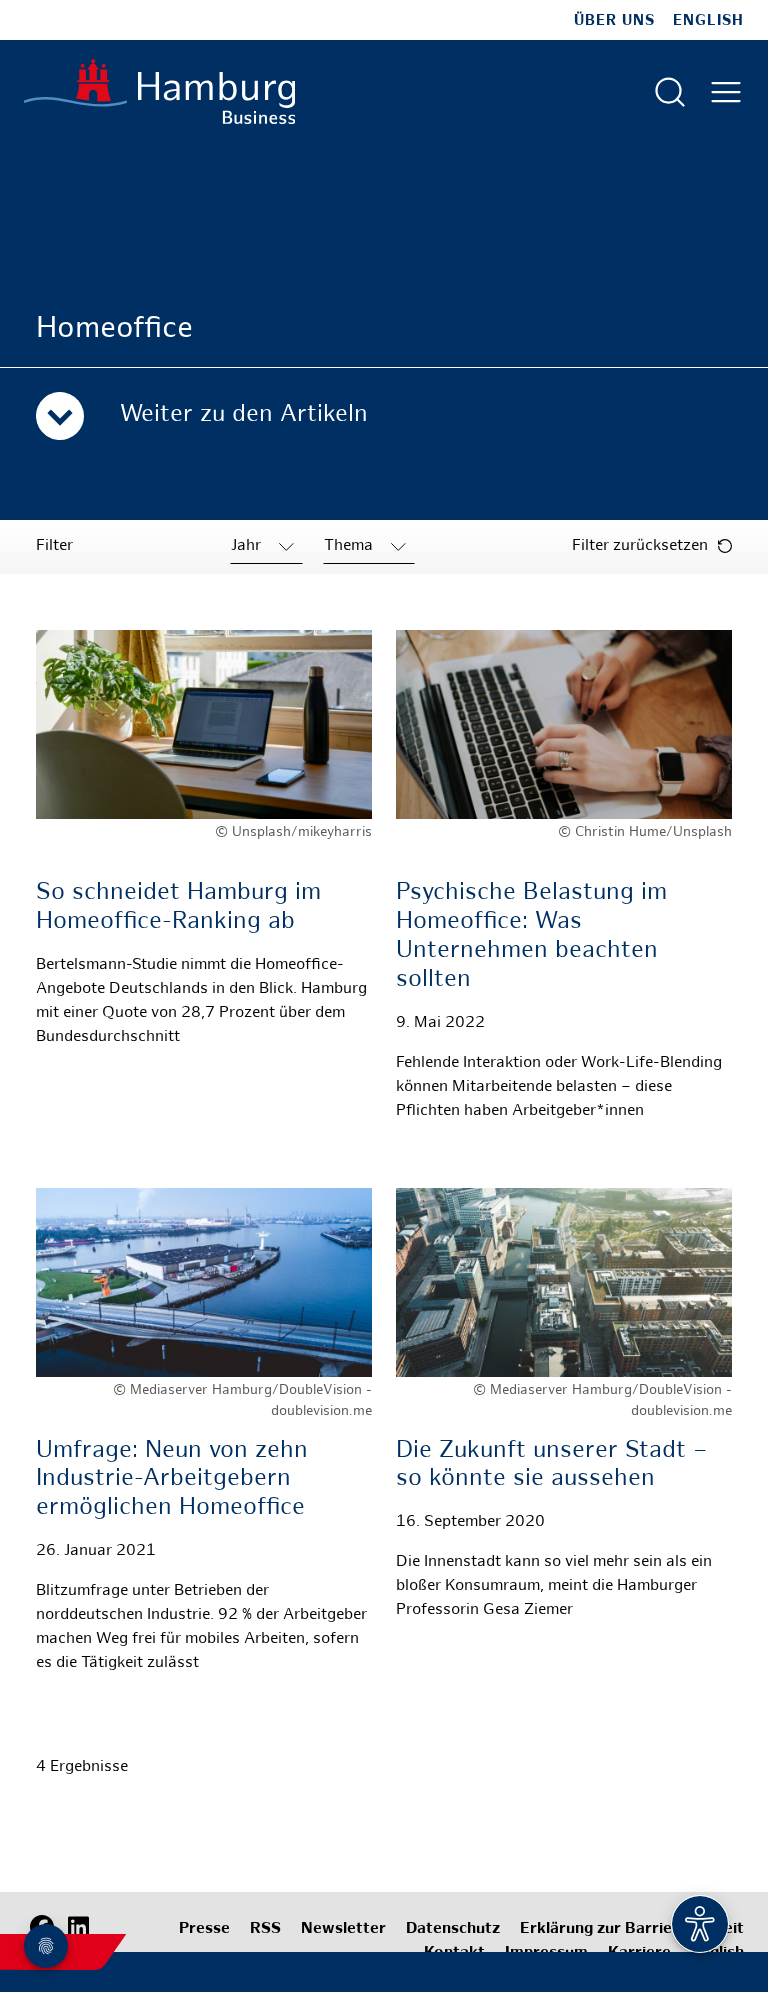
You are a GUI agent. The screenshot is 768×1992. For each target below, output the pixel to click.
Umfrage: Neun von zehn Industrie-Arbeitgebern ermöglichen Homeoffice (172, 1480)
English (708, 21)
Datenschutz (453, 1929)
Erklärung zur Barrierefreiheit (632, 1929)
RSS (265, 1929)
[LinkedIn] (78, 1927)
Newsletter (343, 1929)
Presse (204, 1929)
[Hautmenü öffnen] (726, 92)
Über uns (614, 21)
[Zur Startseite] (159, 91)
